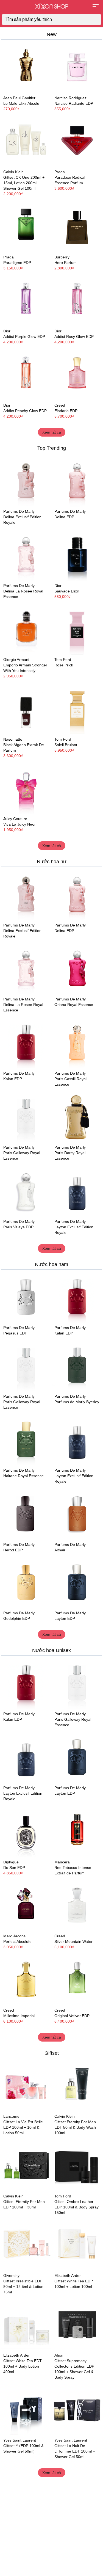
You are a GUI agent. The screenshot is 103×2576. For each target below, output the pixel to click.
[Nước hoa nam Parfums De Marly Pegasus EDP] (26, 1298)
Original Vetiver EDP (72, 2016)
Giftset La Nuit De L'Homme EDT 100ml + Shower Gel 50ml (75, 2451)
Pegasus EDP (15, 1333)
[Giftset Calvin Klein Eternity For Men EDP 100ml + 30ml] (26, 2166)
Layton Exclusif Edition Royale (74, 1230)
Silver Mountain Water (73, 1941)
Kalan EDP (13, 1079)
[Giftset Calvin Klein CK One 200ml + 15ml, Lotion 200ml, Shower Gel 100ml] (26, 142)
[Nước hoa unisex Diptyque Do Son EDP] (26, 1832)
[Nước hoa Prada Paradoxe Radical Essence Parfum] (77, 142)
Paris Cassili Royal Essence (70, 1082)
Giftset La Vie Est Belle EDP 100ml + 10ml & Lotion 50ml (23, 2127)
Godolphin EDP (17, 1618)
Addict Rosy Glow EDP (74, 337)
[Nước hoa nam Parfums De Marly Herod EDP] (26, 1515)
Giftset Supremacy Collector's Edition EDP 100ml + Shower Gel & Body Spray (74, 2369)
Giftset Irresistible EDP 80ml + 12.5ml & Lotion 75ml (23, 2287)
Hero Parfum (66, 263)
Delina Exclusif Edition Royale (22, 520)
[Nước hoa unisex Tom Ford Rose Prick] (77, 630)
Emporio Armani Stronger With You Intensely (25, 668)
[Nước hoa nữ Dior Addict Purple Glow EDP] (26, 301)
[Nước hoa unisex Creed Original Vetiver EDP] (77, 1980)
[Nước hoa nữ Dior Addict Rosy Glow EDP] (77, 301)
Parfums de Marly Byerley (77, 1402)
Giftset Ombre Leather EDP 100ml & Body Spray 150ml (76, 2207)
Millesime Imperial (19, 2016)
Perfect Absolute (17, 1941)
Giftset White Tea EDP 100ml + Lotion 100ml (74, 2284)
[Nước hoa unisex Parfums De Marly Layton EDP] (77, 1583)
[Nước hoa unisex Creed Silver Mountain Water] (77, 1906)
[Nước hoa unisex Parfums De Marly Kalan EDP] (26, 1043)
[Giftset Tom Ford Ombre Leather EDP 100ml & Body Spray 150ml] (77, 2166)
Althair (60, 1550)
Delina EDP (64, 517)
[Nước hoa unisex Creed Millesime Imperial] (26, 1980)
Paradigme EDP (17, 263)
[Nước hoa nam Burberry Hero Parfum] (77, 227)
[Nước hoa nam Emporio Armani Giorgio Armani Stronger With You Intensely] (26, 630)
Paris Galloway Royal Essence (22, 1155)
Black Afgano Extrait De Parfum (24, 748)
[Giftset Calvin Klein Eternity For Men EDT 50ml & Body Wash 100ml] (77, 2087)
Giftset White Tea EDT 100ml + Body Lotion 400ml (23, 2366)
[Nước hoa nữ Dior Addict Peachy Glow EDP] (26, 375)
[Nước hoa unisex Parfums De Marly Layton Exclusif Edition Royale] (77, 1192)
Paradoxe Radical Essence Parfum (70, 180)
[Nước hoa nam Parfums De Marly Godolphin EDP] (26, 1583)
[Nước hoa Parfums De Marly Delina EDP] (77, 482)
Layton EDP (65, 1618)
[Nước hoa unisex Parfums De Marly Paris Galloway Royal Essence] (26, 1118)
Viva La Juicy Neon (20, 824)
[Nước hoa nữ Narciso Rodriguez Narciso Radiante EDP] (77, 68)
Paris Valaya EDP (18, 1227)
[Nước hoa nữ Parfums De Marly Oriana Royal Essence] (77, 969)
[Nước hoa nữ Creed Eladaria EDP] (77, 375)
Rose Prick (64, 665)
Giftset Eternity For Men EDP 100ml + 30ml (24, 2204)
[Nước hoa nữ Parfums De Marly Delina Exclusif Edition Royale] (26, 482)
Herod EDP (13, 1550)
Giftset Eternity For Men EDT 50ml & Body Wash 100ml (75, 2127)
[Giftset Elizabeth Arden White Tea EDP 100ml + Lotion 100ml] (77, 2246)
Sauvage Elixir (67, 591)
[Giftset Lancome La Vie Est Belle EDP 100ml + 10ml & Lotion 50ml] (26, 2087)
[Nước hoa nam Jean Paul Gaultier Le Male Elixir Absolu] (26, 68)
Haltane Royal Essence (23, 1476)
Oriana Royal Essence (74, 1005)
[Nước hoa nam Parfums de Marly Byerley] (77, 1366)
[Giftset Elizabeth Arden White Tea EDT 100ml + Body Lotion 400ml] (26, 2325)
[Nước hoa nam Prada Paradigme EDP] (26, 227)
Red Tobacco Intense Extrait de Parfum (73, 1870)
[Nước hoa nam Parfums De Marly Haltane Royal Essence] (26, 1441)
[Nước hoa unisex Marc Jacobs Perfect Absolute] (26, 1906)
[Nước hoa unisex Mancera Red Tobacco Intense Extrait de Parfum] (77, 1832)
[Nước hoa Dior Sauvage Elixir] (77, 556)
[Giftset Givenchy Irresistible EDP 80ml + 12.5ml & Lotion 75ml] (26, 2246)
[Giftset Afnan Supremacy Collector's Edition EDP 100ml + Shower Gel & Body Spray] (77, 2325)
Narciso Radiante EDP (74, 103)
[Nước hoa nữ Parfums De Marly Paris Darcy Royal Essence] (77, 1118)
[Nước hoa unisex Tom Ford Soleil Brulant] (77, 709)
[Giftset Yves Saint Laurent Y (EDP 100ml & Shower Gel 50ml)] (26, 2410)
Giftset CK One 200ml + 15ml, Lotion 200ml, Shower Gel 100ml (24, 183)
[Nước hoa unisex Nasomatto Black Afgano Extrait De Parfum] (26, 709)
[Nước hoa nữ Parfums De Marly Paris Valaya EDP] (26, 1192)
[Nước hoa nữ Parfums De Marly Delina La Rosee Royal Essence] (26, 556)
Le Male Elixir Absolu (21, 103)
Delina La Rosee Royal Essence (23, 594)
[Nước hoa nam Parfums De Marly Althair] (77, 1515)
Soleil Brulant (66, 745)
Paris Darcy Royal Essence (70, 1155)
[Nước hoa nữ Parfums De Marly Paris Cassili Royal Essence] (77, 1043)
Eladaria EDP (66, 411)
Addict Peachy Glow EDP (25, 411)
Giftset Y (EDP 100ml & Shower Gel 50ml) (23, 2448)
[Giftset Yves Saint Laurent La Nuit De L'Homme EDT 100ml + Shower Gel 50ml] (77, 2410)
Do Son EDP (14, 1868)
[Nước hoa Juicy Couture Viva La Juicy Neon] (26, 789)
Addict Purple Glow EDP (24, 337)
